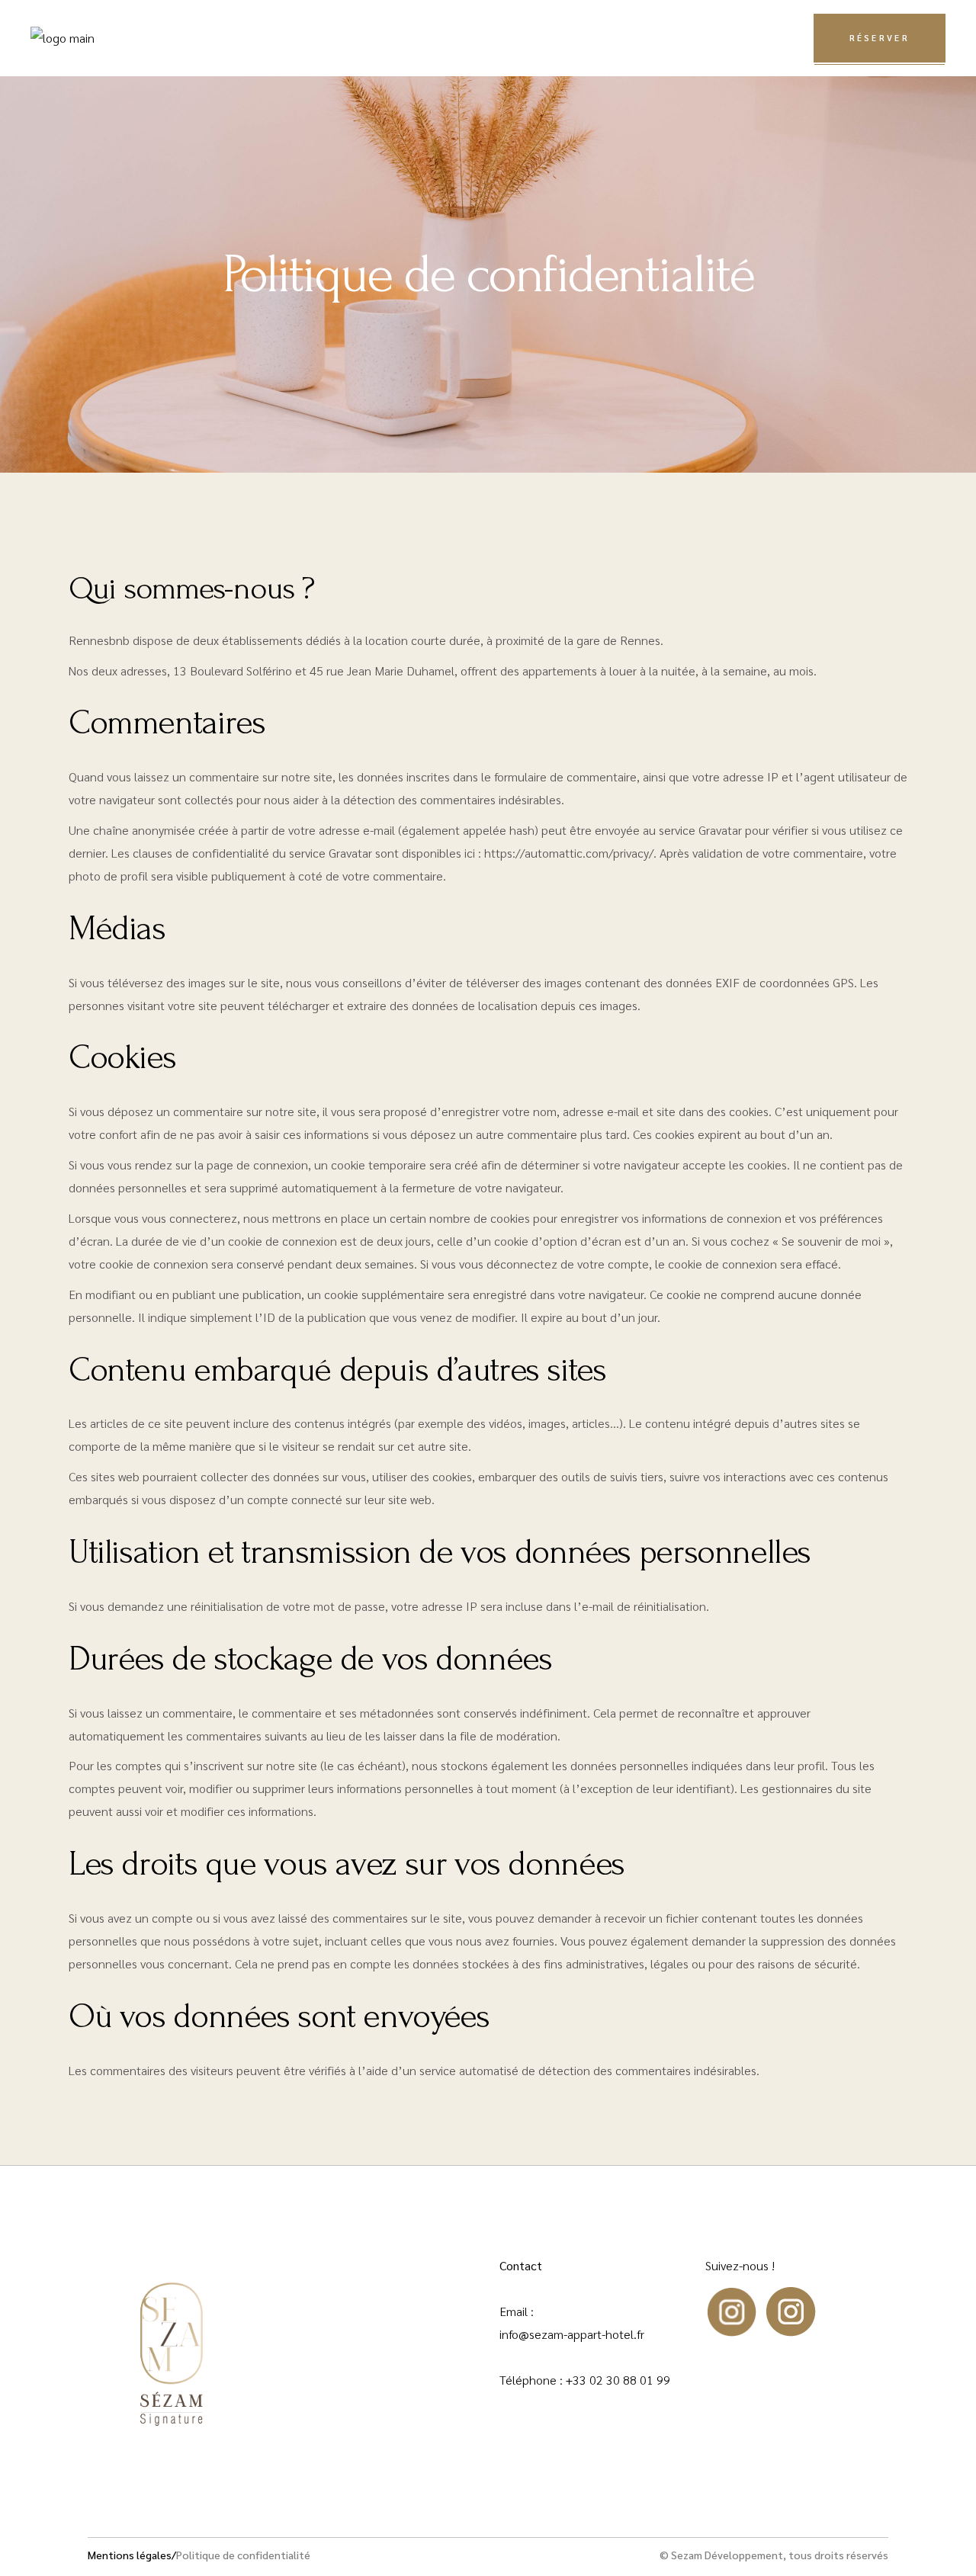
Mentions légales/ (132, 2555)
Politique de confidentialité (243, 2555)
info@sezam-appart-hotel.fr (572, 2334)
